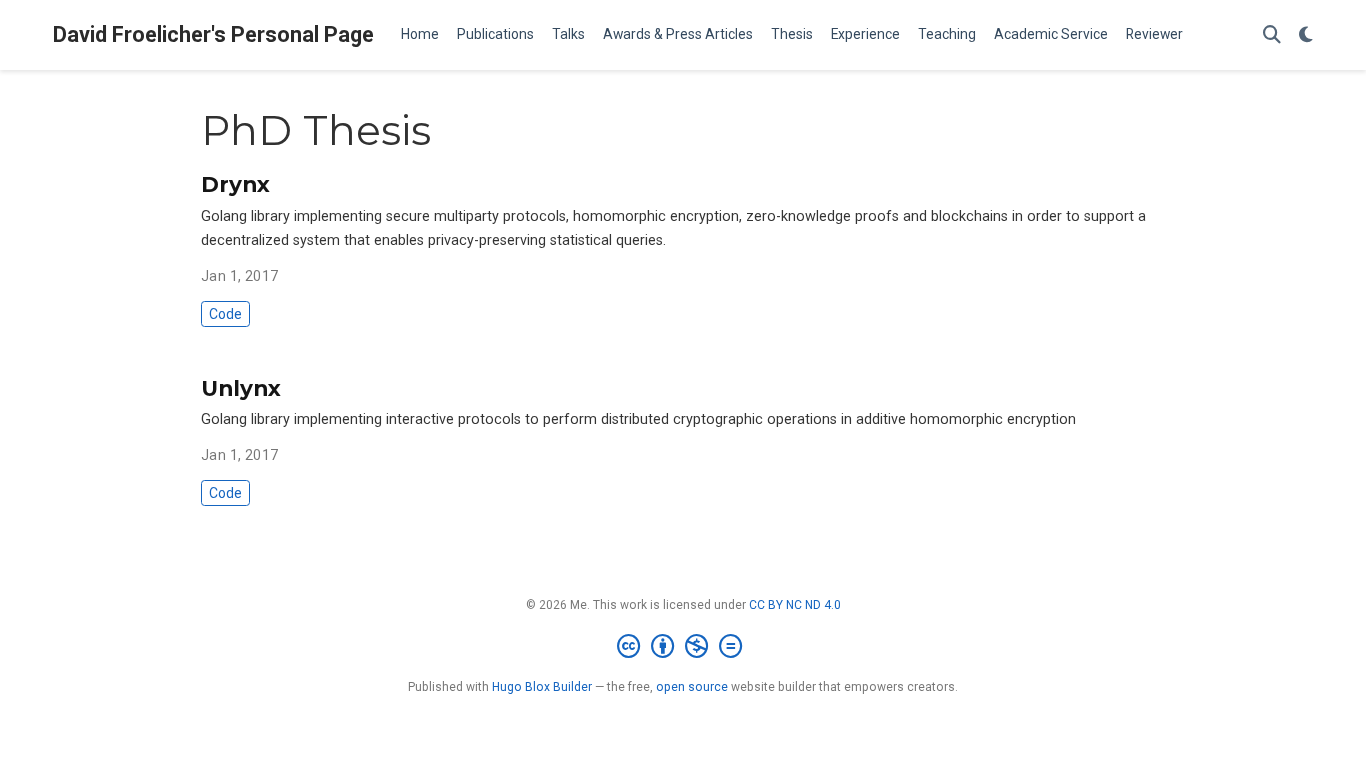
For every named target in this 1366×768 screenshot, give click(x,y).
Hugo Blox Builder (542, 687)
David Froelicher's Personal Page (213, 34)
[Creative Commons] (683, 647)
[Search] (1272, 35)
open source (692, 687)
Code (225, 314)
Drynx (235, 184)
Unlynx (241, 388)
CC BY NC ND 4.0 (795, 605)
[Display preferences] (1306, 35)
